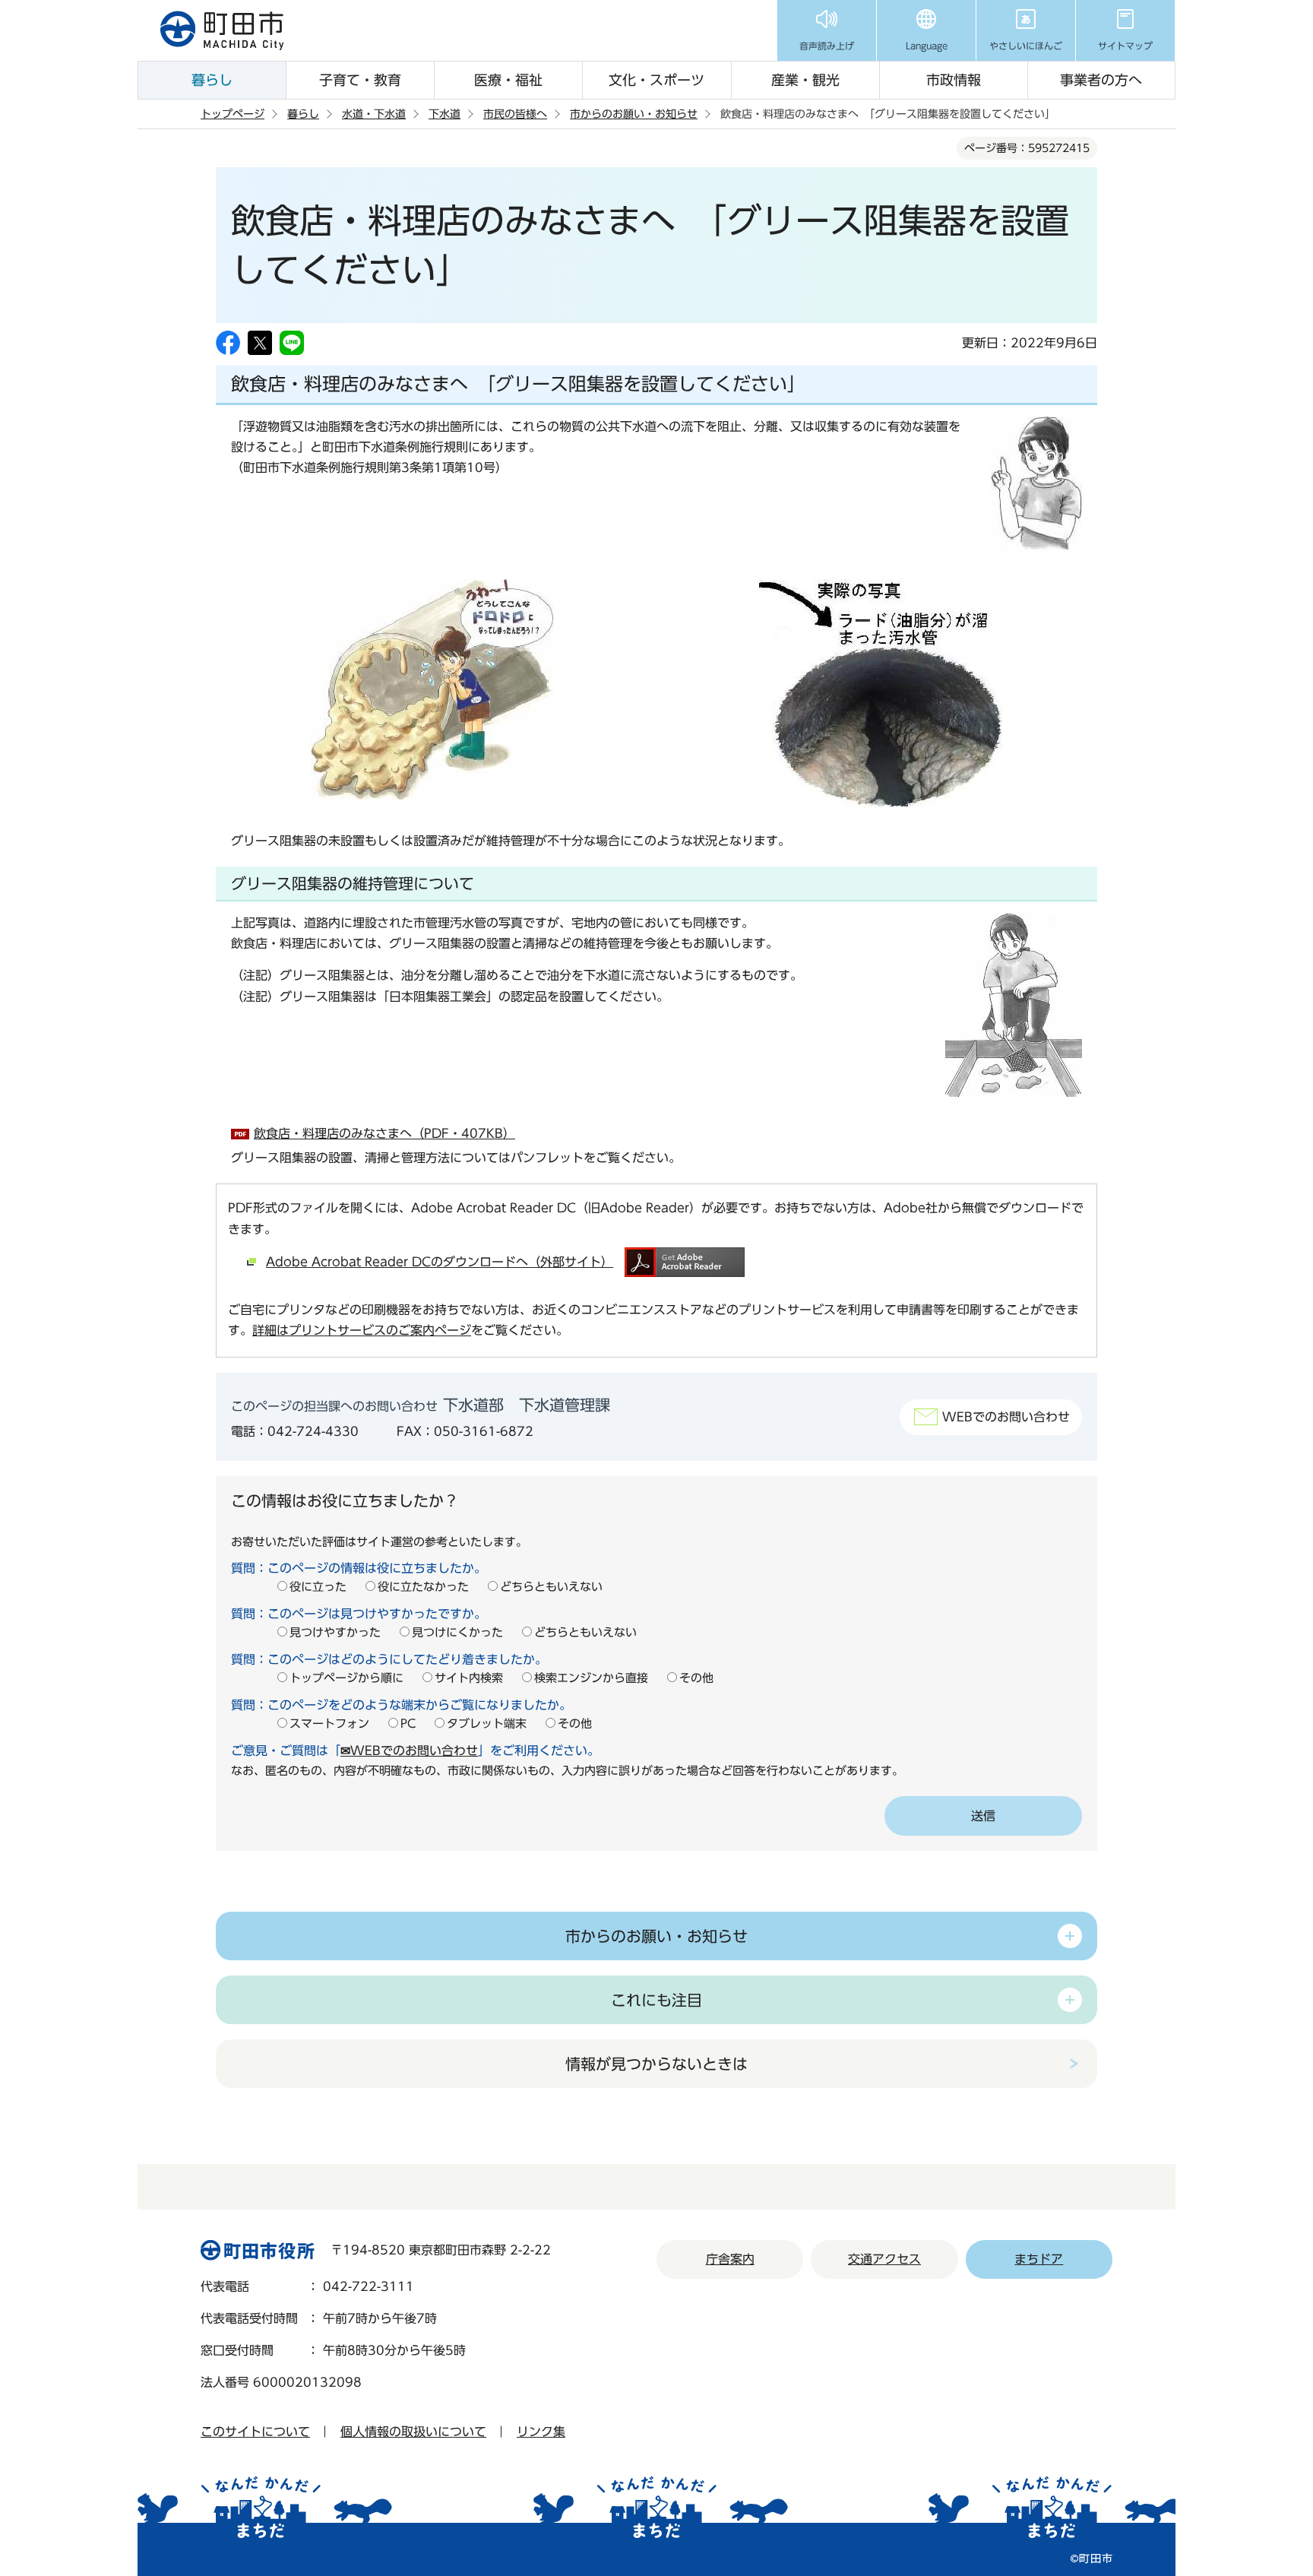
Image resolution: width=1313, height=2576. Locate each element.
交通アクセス (884, 2259)
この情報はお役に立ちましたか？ (345, 1500)
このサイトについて (255, 2432)
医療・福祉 (508, 80)
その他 (696, 1678)
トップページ (233, 114)
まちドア (1039, 2259)
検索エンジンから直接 (591, 1678)
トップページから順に (346, 1678)
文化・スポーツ (656, 80)
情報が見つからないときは (656, 2064)
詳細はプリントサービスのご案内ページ (362, 1330)
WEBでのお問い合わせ (1006, 1417)
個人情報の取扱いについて (413, 2432)
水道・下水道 (374, 114)
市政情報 (954, 80)
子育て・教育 (360, 80)
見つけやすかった (335, 1632)
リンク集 (541, 2432)
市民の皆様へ (515, 114)
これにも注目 (656, 2000)
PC (408, 1724)
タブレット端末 (487, 1724)
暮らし (212, 80)
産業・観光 (805, 80)
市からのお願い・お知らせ (634, 114)
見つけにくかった (457, 1632)
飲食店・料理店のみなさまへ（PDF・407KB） (384, 1133)
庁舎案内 (730, 2259)
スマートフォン (329, 1724)
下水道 (445, 114)
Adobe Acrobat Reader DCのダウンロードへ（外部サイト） (440, 1262)
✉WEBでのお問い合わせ (409, 1751)
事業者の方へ (1101, 80)
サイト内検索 (469, 1678)
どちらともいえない (551, 1587)
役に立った (318, 1587)
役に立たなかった (423, 1587)
